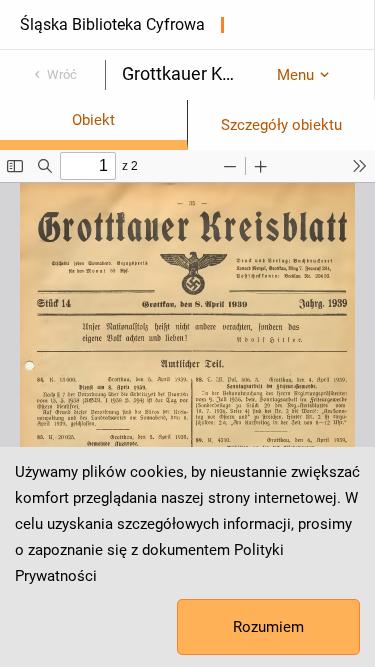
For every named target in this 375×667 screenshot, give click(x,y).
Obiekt (93, 120)
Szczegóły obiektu (281, 125)
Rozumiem (268, 627)
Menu (295, 75)
